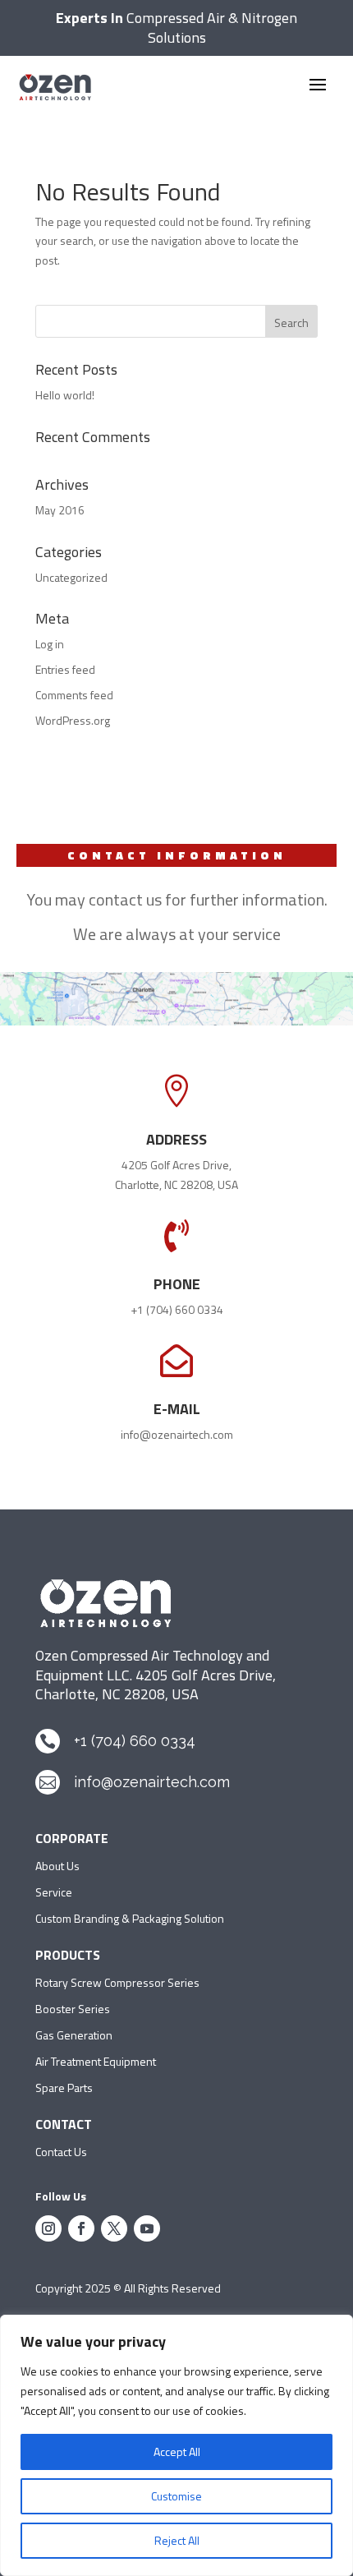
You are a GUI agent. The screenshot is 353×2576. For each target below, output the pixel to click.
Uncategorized (71, 577)
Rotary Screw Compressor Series (117, 1982)
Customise (176, 2496)
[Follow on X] (114, 2228)
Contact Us (61, 2152)
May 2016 (60, 510)
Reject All (177, 2540)
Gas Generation (74, 2035)
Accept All (177, 2452)
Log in (50, 644)
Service (54, 1892)
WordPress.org (73, 720)
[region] (176, 2445)
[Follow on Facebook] (81, 2228)
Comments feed (74, 695)
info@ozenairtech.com (177, 1434)
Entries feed (65, 669)
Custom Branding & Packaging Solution (130, 1918)
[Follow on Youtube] (147, 2228)
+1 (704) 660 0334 (177, 1309)
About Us (57, 1866)
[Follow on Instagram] (48, 2228)
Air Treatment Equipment (96, 2061)
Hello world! (65, 395)
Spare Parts (64, 2088)
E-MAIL (177, 1409)
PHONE (177, 1284)
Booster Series (73, 2009)
